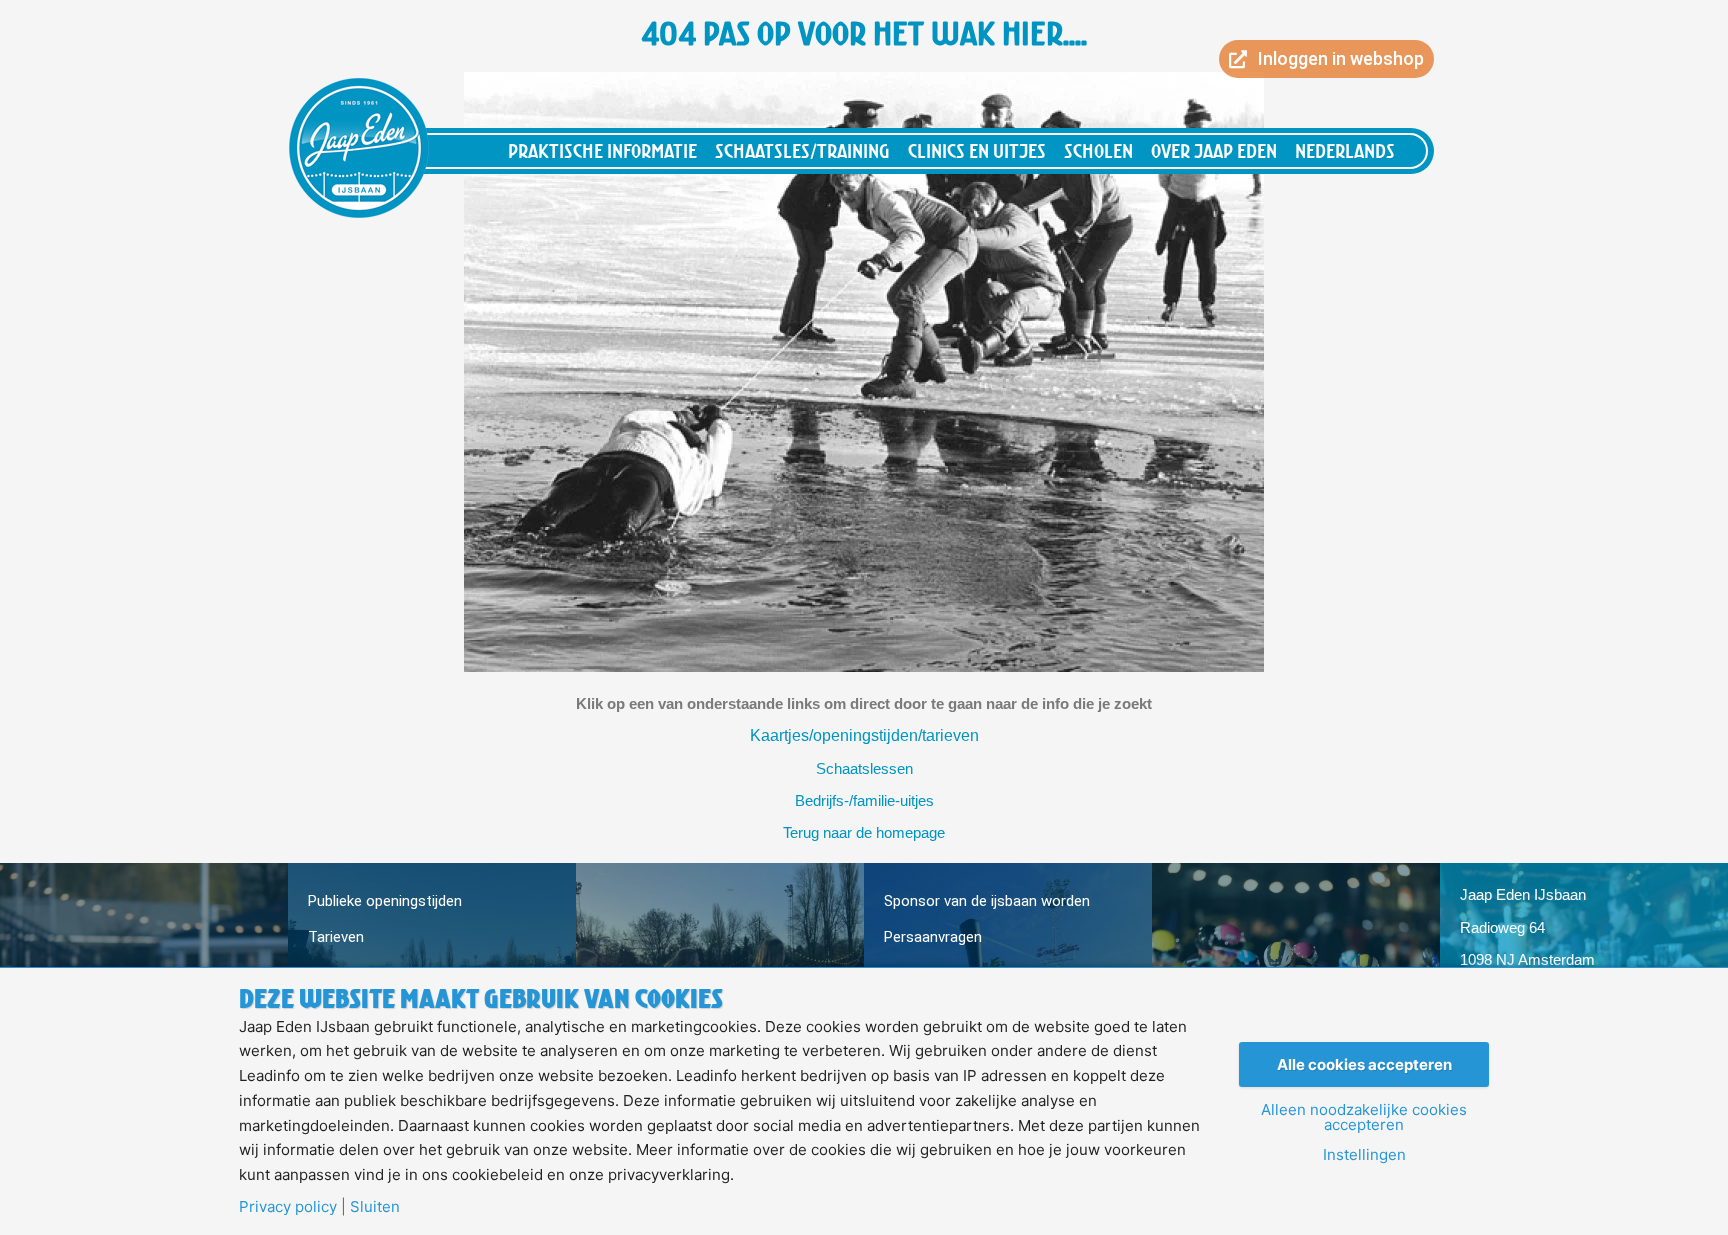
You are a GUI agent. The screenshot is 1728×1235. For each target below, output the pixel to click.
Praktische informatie (602, 150)
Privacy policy (288, 1206)
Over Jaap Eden (1214, 150)
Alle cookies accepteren (1364, 1064)
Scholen (1098, 150)
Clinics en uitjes (977, 150)
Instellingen (1364, 1154)
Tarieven (336, 937)
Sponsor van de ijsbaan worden (987, 901)
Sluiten (375, 1206)
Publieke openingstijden (385, 901)
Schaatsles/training (802, 150)
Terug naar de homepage (864, 832)
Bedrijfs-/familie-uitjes (864, 800)
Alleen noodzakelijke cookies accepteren (1364, 1117)
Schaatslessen (864, 768)
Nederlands (1345, 150)
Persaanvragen (933, 937)
